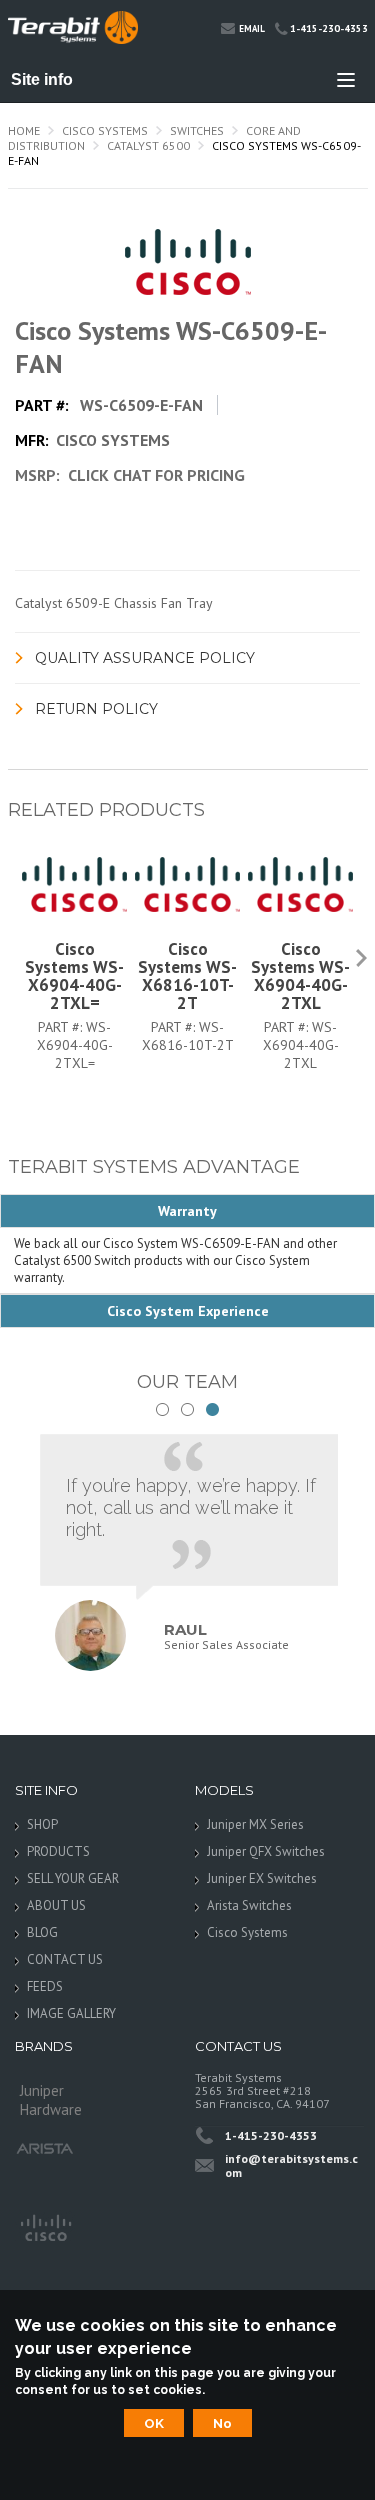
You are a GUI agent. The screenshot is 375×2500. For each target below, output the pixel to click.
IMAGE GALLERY (71, 2013)
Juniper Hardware (51, 2096)
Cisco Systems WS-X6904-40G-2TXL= (74, 976)
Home (24, 130)
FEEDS (45, 1986)
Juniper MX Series (255, 1824)
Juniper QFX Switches (266, 1851)
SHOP (42, 1824)
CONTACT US (65, 1959)
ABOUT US (56, 1905)
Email (252, 28)
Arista (45, 2148)
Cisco (45, 2226)
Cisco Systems (105, 130)
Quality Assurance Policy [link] (145, 658)
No (222, 2423)
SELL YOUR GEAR (73, 1878)
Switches (197, 130)
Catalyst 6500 (148, 145)
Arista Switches (249, 1905)
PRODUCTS (58, 1851)
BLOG (42, 1932)
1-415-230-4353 (329, 28)
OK (154, 2423)
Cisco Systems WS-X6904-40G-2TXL (300, 976)
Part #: (62, 1027)
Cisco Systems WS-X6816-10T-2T (187, 976)
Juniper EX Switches (262, 1878)
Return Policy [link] (96, 709)
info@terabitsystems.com (291, 2165)
